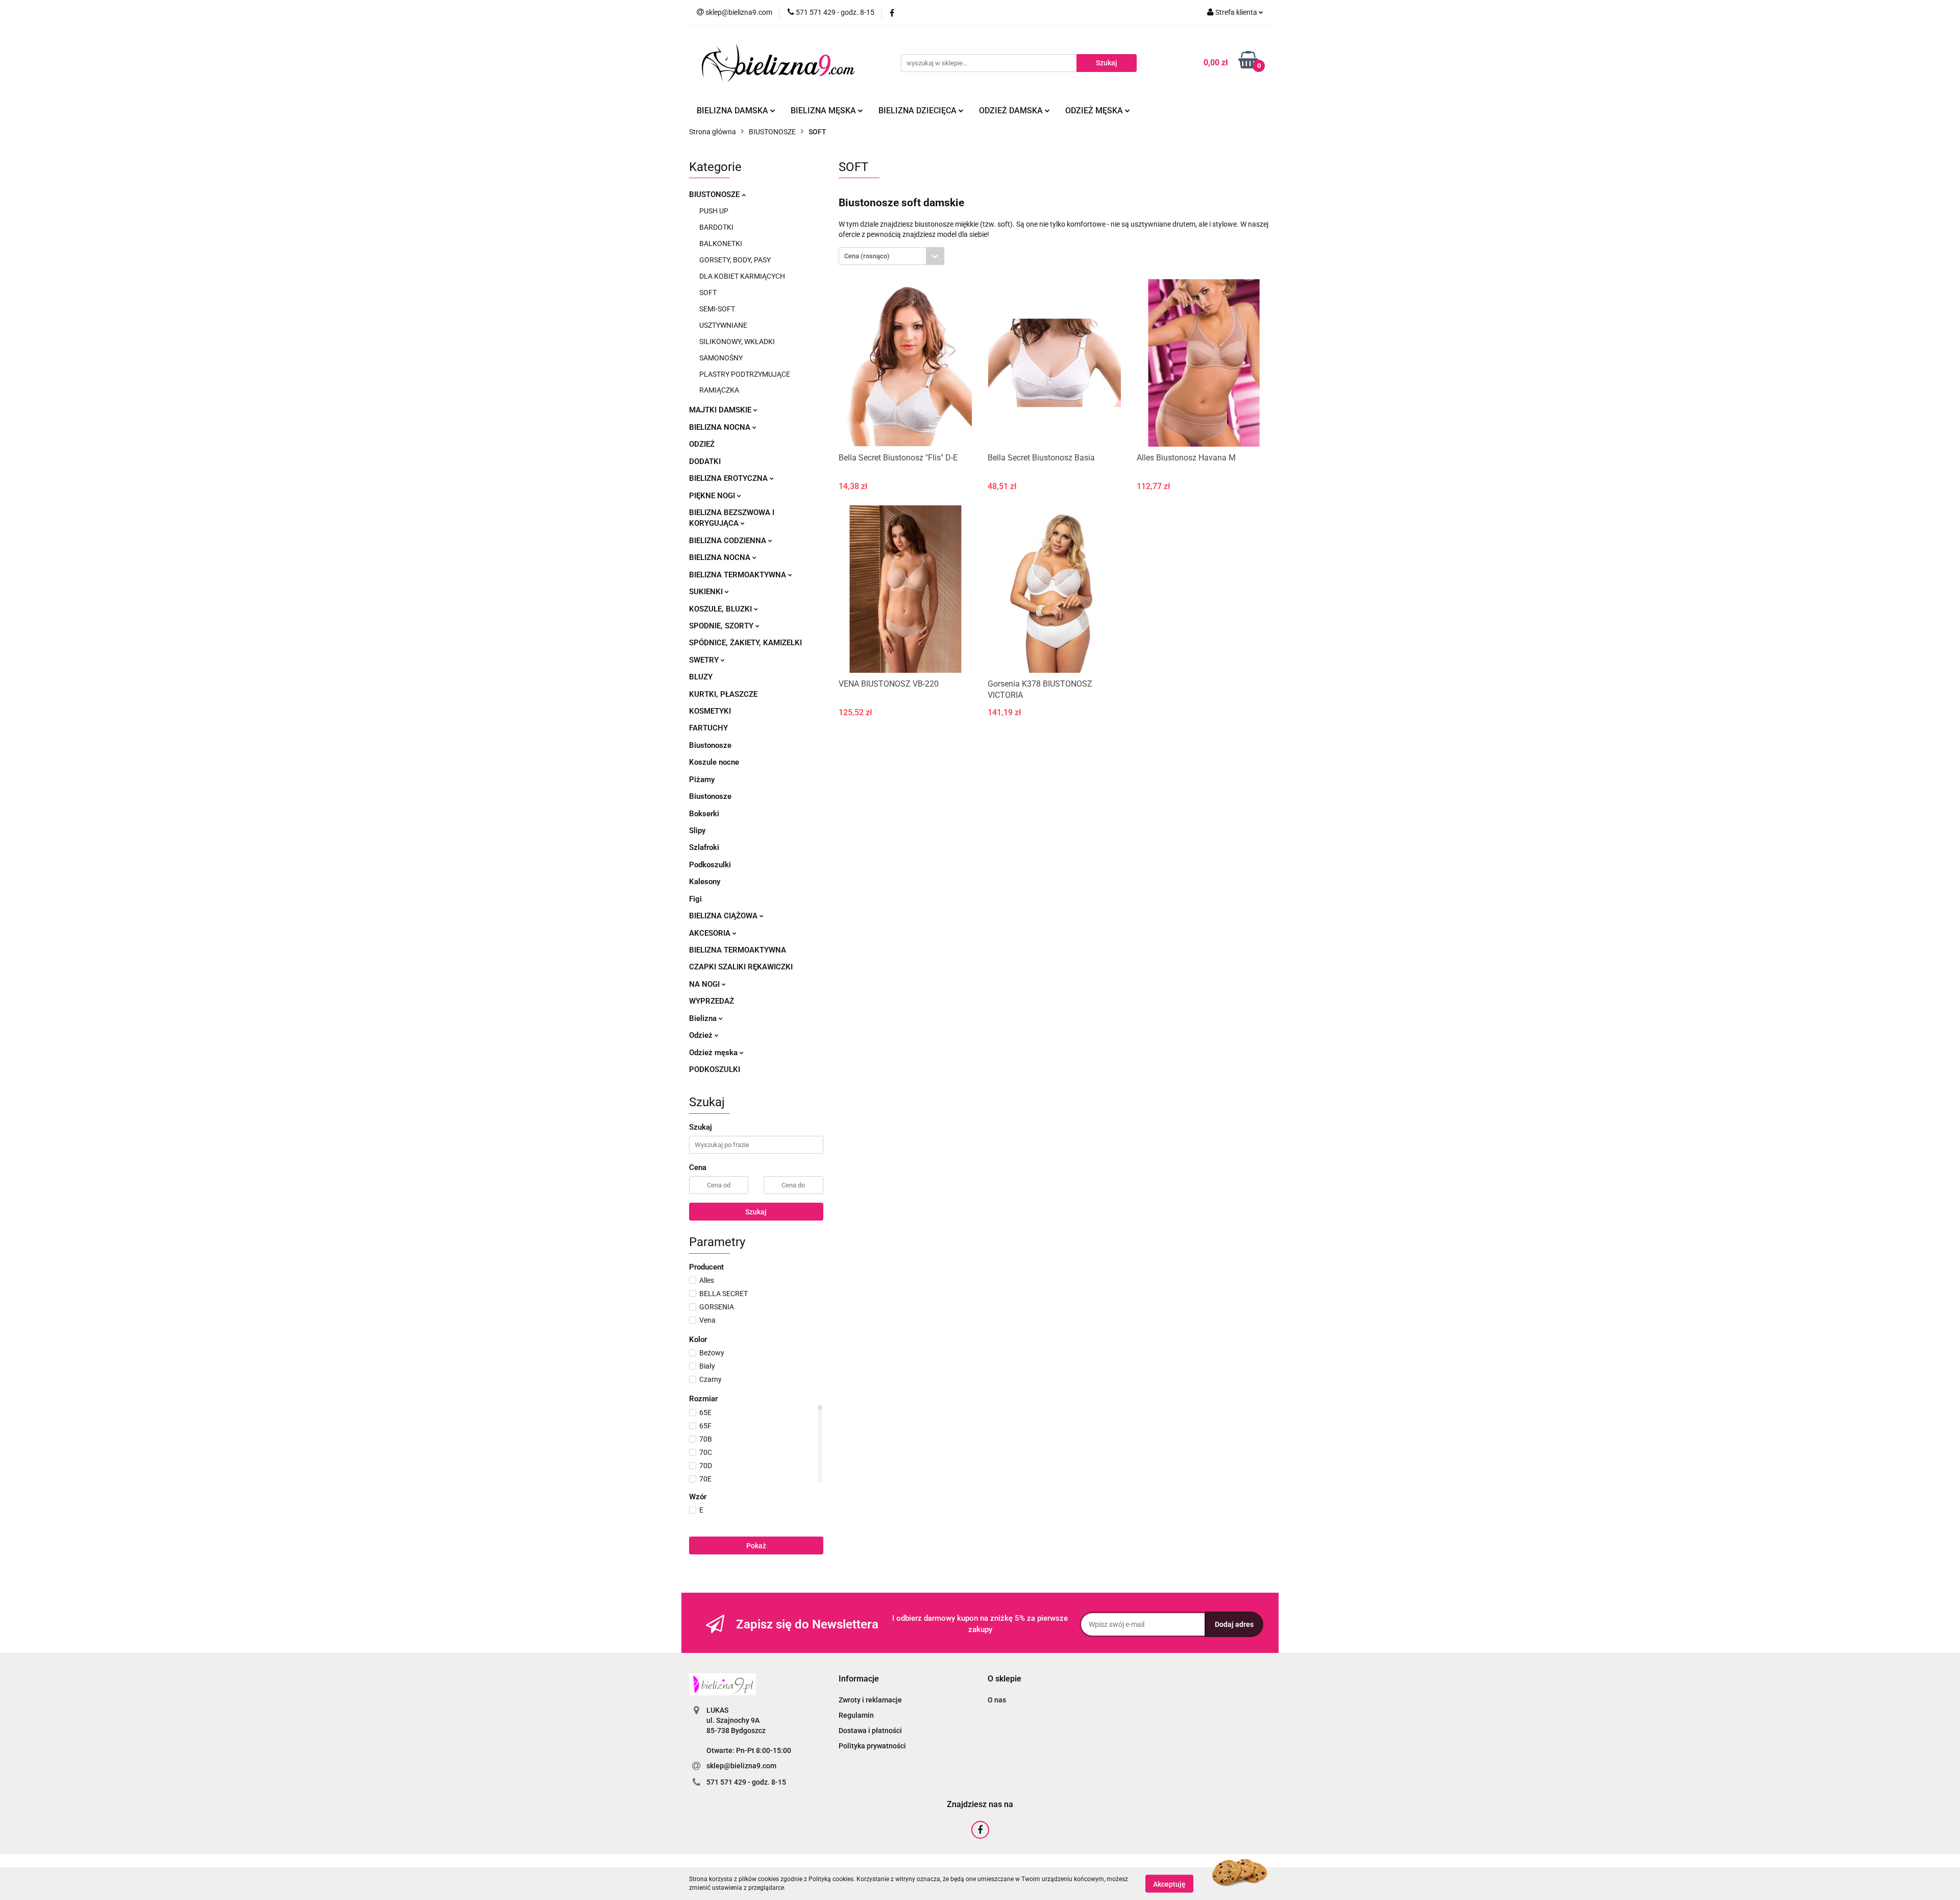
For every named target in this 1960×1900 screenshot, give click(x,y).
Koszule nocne (714, 762)
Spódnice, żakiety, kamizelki (745, 643)
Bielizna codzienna (729, 541)
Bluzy (701, 677)
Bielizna (704, 1018)
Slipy (697, 831)
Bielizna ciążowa (724, 916)
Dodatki (705, 461)
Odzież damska (1012, 111)
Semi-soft (717, 309)
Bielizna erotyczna (729, 478)
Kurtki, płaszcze (723, 694)
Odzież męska (1095, 111)
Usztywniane (723, 325)
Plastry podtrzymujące (745, 374)
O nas (997, 1700)
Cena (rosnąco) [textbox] (867, 256)
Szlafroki (704, 847)
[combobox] (891, 256)
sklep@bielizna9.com (741, 1766)
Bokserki (704, 814)
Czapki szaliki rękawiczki (741, 967)
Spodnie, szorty (722, 626)
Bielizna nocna (721, 427)
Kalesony (705, 882)
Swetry (705, 660)
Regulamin (856, 1715)
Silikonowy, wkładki (737, 342)
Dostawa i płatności (870, 1731)
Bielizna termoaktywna (739, 575)
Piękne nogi (713, 496)
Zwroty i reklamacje (870, 1700)
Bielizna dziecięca (918, 111)
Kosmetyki (710, 711)
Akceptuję (1169, 1884)
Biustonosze (715, 194)
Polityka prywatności (872, 1746)
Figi (695, 899)
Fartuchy (708, 728)
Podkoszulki (710, 865)
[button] (859, 1679)
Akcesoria (711, 933)
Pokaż (756, 1546)
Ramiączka (719, 390)
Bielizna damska (733, 111)
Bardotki (716, 227)
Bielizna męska (824, 111)
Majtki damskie (721, 410)
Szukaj (756, 1212)
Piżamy (702, 780)
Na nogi (705, 984)
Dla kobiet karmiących (742, 276)
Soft (708, 293)
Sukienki (707, 592)
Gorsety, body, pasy (735, 260)
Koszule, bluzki (721, 609)
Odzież (702, 444)
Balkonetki (721, 243)
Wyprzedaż (712, 1001)
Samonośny (721, 358)
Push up (714, 211)
